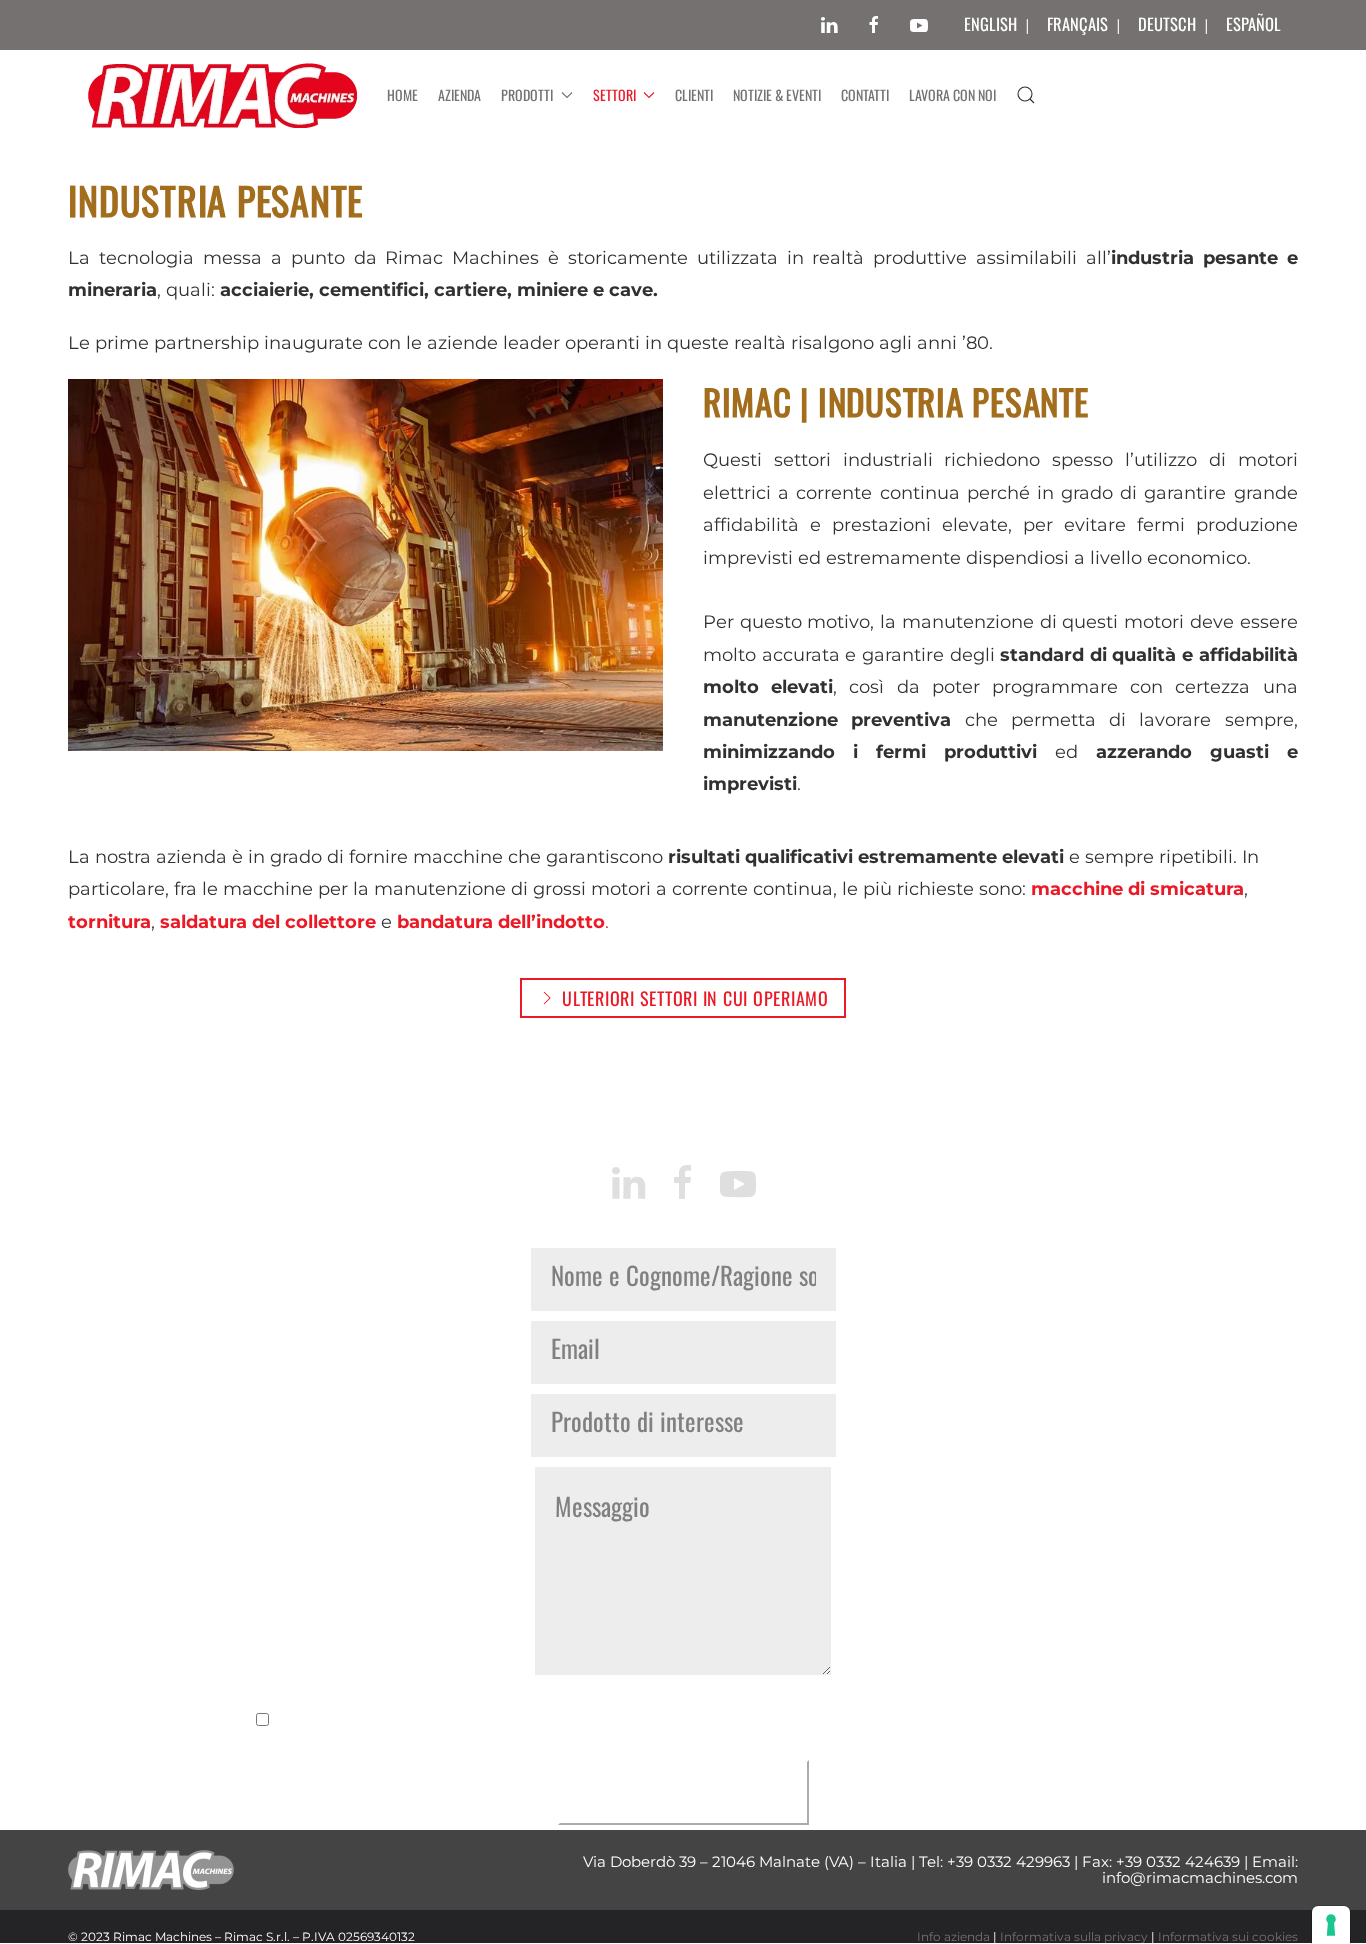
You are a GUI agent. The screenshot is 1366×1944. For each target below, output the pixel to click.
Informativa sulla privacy (1074, 1936)
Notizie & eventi (777, 94)
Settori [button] (614, 94)
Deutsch (1167, 23)
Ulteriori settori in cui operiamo (695, 998)
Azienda (459, 94)
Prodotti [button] (527, 94)
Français (1077, 23)
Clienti (694, 94)
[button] (1026, 95)
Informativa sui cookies (1228, 1936)
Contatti (865, 94)
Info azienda (953, 1936)
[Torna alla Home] (222, 95)
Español (1253, 23)
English (990, 23)
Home (402, 94)
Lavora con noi (952, 94)
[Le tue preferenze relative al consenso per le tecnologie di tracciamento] (1331, 1925)
